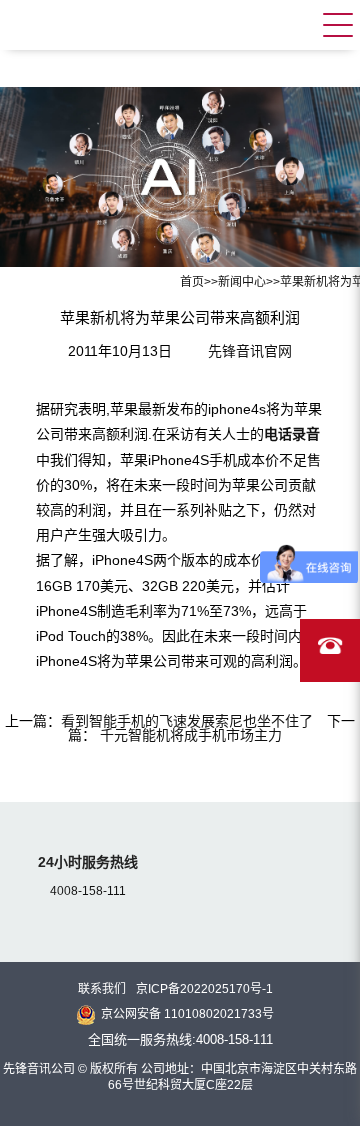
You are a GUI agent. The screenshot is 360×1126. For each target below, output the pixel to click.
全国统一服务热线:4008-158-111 (180, 1039)
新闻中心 (242, 282)
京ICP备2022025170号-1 (204, 989)
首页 (192, 282)
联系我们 (102, 989)
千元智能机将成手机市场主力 (189, 735)
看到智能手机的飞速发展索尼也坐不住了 (187, 721)
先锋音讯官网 (250, 351)
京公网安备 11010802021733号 (187, 1014)
